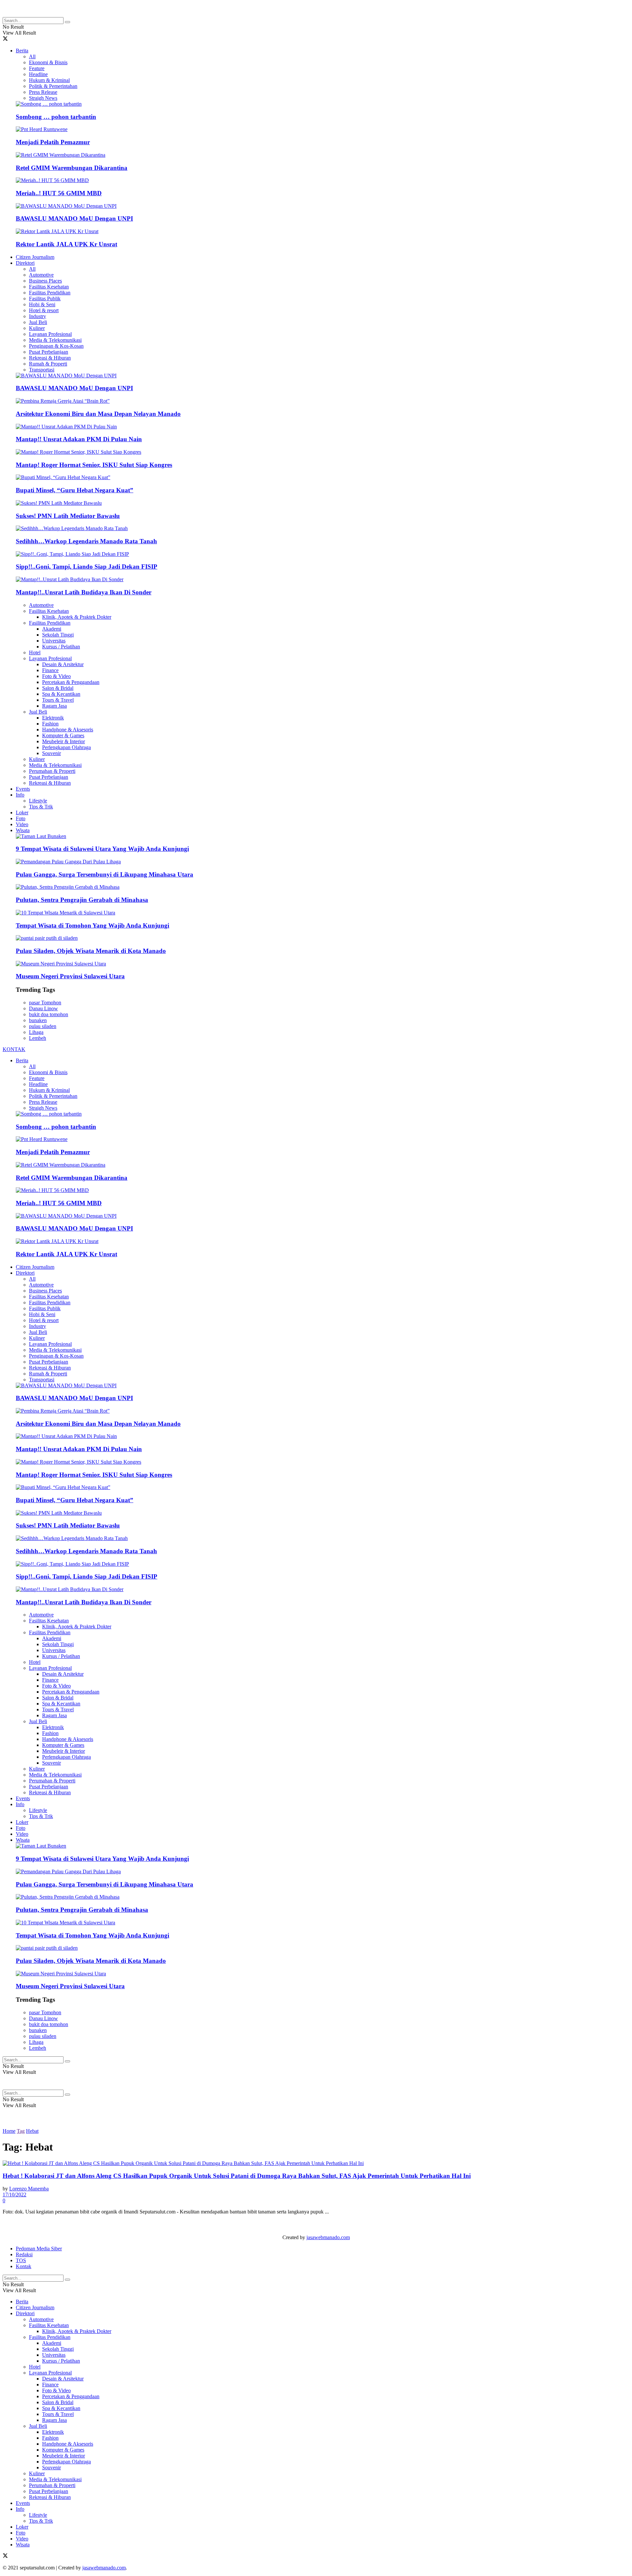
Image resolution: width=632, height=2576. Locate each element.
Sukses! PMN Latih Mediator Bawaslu (68, 516)
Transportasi (42, 370)
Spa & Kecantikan (61, 694)
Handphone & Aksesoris (68, 730)
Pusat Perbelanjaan (49, 352)
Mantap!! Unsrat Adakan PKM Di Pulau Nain (79, 439)
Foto (21, 818)
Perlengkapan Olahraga (66, 747)
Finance (50, 670)
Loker (22, 813)
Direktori (25, 263)
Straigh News (43, 98)
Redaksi (24, 2254)
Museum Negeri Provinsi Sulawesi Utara (70, 976)
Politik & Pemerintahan (53, 86)
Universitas (54, 641)
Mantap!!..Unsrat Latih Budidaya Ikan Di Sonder (84, 592)
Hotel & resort (44, 310)
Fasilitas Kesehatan (49, 287)
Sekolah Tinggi (58, 635)
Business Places (45, 281)
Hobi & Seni (42, 304)
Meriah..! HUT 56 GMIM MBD (59, 193)
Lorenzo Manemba (29, 2189)
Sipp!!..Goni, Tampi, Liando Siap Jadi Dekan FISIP (87, 567)
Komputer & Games (63, 735)
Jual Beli (38, 322)
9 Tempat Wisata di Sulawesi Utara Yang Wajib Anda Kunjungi (102, 849)
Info (20, 795)
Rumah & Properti (48, 364)
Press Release (43, 92)
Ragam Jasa (54, 706)
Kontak (24, 2266)
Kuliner (37, 328)
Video (22, 824)
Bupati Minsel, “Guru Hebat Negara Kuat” (75, 490)
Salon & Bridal (58, 688)
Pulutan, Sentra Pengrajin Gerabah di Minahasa (82, 900)
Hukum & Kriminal (49, 80)
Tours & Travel (58, 700)
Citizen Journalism (35, 257)
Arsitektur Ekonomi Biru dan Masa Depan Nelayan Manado (98, 414)
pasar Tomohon (45, 1003)
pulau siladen (43, 1026)
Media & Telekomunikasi (55, 340)
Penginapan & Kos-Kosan (56, 346)
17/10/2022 (14, 2195)
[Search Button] (67, 22)
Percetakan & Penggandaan (71, 682)
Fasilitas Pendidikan (50, 293)
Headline (38, 74)
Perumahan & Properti (52, 771)
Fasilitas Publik (45, 298)
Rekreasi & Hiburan (50, 358)
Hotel (35, 652)
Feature (37, 68)
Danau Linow (43, 1008)
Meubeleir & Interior (64, 741)
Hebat (32, 2131)
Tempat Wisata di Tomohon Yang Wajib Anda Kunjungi (92, 925)
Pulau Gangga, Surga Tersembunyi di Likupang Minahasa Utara (105, 874)
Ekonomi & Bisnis (48, 62)
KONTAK (14, 1049)
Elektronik (53, 718)
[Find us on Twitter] (5, 39)
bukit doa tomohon (49, 1014)
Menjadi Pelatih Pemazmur (53, 142)
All (32, 56)
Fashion (50, 724)
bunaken (38, 1020)
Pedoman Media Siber (39, 2249)
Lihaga (36, 1032)
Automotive (41, 275)
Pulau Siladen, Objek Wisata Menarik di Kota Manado (91, 951)
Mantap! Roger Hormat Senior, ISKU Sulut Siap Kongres (94, 465)
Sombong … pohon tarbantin (56, 117)
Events (23, 789)
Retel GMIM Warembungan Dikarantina (72, 168)
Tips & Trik (41, 807)
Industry (38, 316)
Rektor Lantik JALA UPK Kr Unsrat (66, 244)
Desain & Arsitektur (63, 664)
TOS (21, 2260)
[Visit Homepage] (55, 14)
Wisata (23, 830)
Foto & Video (56, 676)
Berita (22, 51)
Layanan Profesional (50, 334)
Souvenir (52, 753)
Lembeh (38, 1038)
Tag (21, 2131)
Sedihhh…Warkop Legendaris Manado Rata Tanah (86, 541)
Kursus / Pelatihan (61, 647)
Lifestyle (38, 801)
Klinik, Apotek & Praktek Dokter (77, 617)
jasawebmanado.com (328, 2237)
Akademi (52, 629)
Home (9, 2131)
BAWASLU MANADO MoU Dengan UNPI (74, 218)
